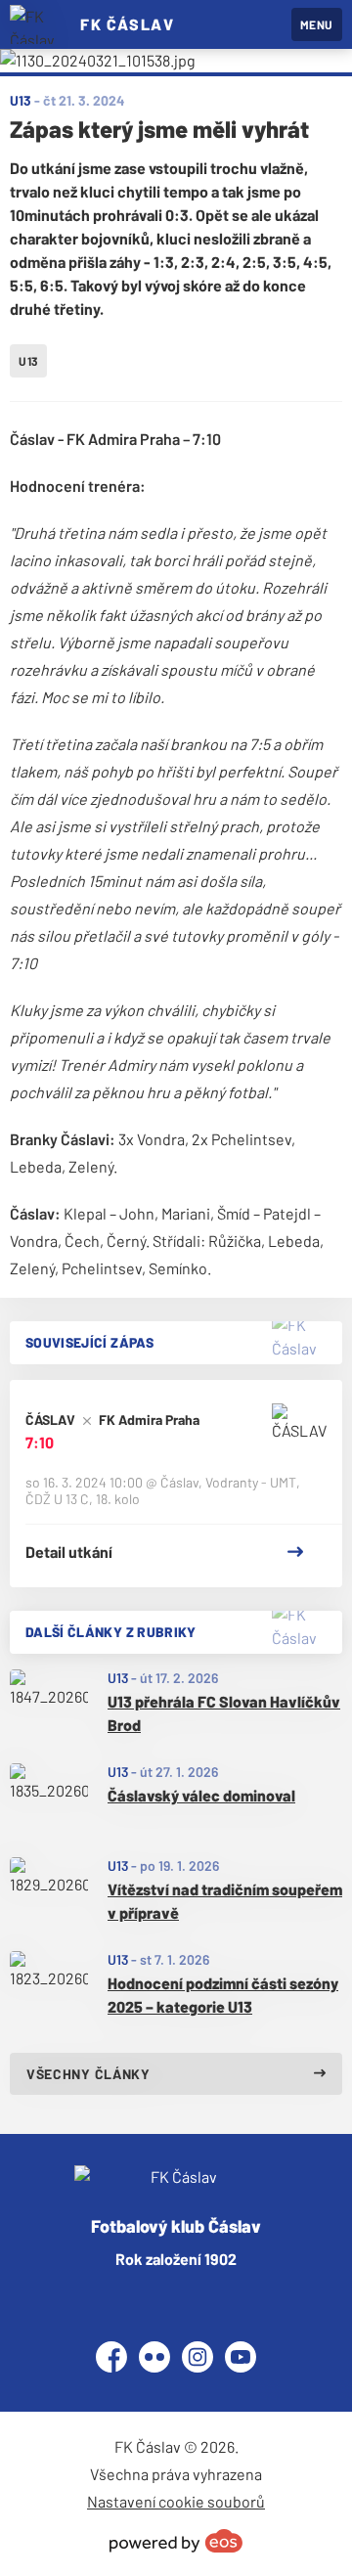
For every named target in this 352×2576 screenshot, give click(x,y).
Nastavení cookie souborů (176, 2501)
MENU (317, 24)
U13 (118, 1678)
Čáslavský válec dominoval (201, 1795)
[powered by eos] (176, 2541)
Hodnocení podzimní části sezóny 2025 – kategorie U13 (223, 1995)
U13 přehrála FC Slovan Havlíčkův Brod (224, 1713)
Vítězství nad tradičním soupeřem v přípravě (225, 1901)
